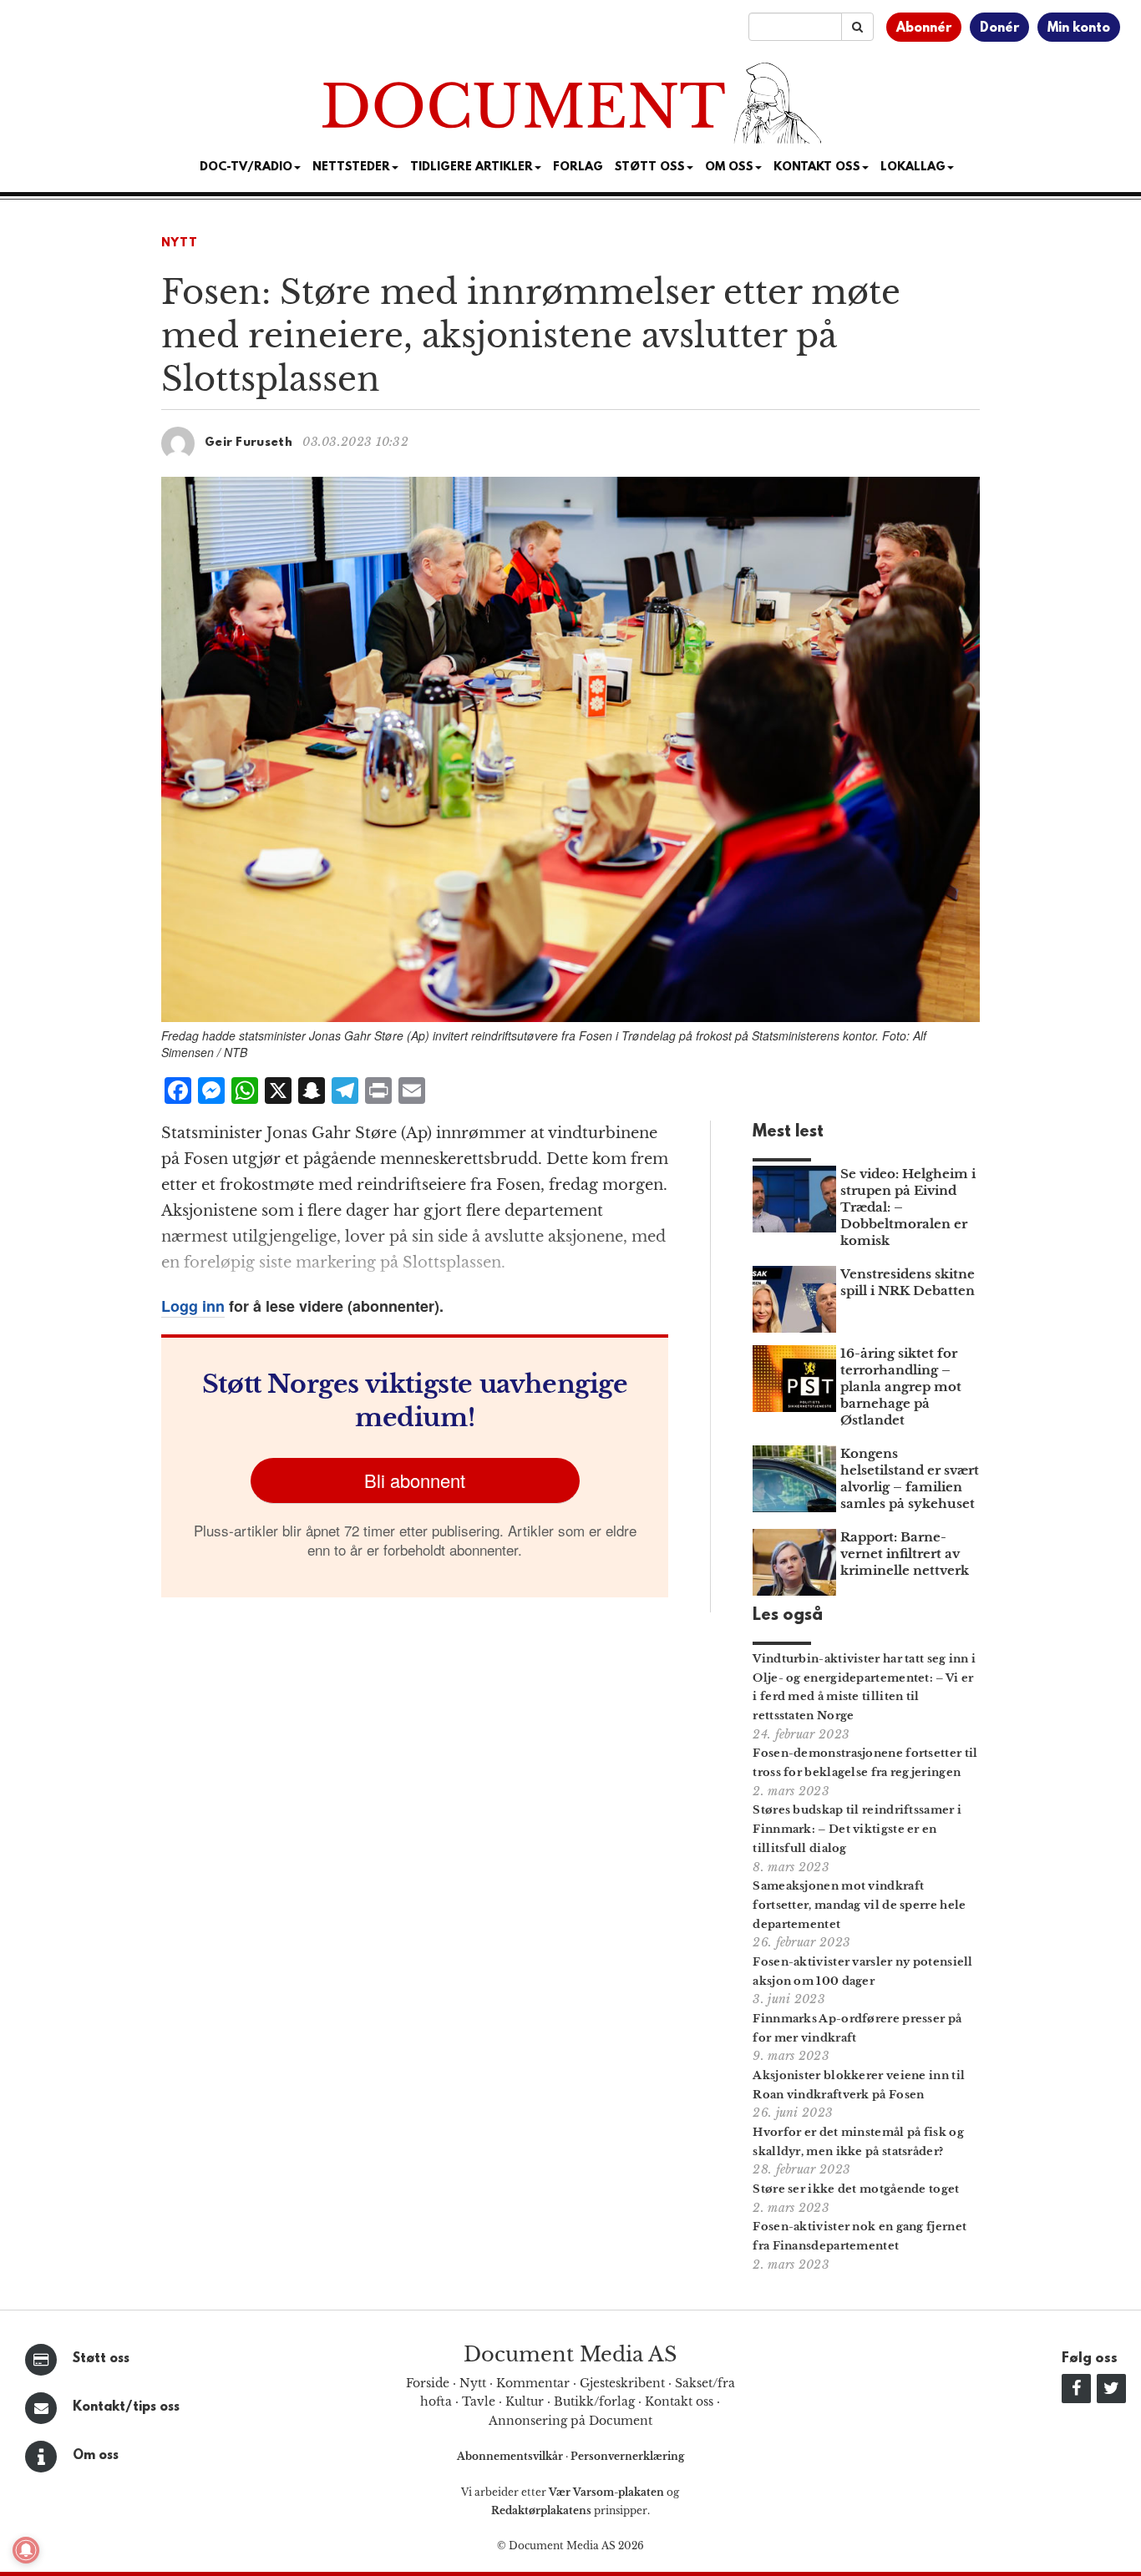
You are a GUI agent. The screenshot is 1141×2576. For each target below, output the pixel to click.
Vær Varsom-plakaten (606, 2492)
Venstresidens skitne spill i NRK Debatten (908, 1282)
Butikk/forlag (594, 2401)
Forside (428, 2383)
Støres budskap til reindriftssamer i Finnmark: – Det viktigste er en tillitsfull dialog (857, 1829)
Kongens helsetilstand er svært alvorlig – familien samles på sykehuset (910, 1478)
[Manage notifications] (26, 2550)
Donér (999, 28)
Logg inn (193, 1306)
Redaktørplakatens (541, 2510)
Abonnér (924, 28)
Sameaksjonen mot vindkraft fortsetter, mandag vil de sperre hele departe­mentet (859, 1905)
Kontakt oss (817, 167)
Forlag (578, 167)
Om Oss (729, 167)
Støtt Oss (650, 167)
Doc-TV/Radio (246, 167)
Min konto (1079, 28)
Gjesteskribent (622, 2383)
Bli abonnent (415, 1480)
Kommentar (533, 2383)
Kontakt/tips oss (126, 2407)
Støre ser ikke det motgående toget (856, 2189)
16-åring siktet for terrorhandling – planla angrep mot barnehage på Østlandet (901, 1387)
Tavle (479, 2401)
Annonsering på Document (570, 2421)
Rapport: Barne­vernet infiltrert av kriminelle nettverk (905, 1554)
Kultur (525, 2401)
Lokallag (913, 167)
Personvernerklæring (627, 2456)
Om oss (96, 2456)
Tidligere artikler (472, 167)
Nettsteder (351, 167)
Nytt (180, 243)
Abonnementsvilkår (511, 2456)
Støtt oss (101, 2359)
